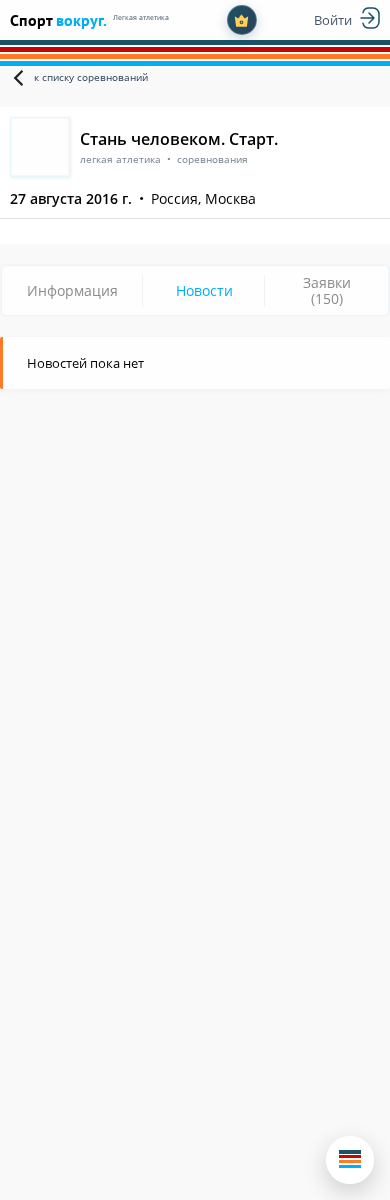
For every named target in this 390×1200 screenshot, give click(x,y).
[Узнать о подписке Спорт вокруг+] (242, 20)
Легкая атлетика (141, 17)
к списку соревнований (91, 77)
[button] (350, 1160)
